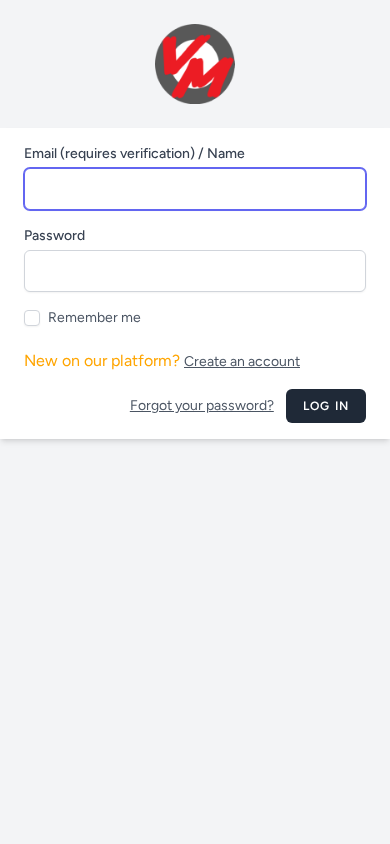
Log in (326, 406)
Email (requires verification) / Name (134, 153)
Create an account (242, 361)
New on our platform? (162, 360)
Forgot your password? (202, 405)
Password (54, 235)
